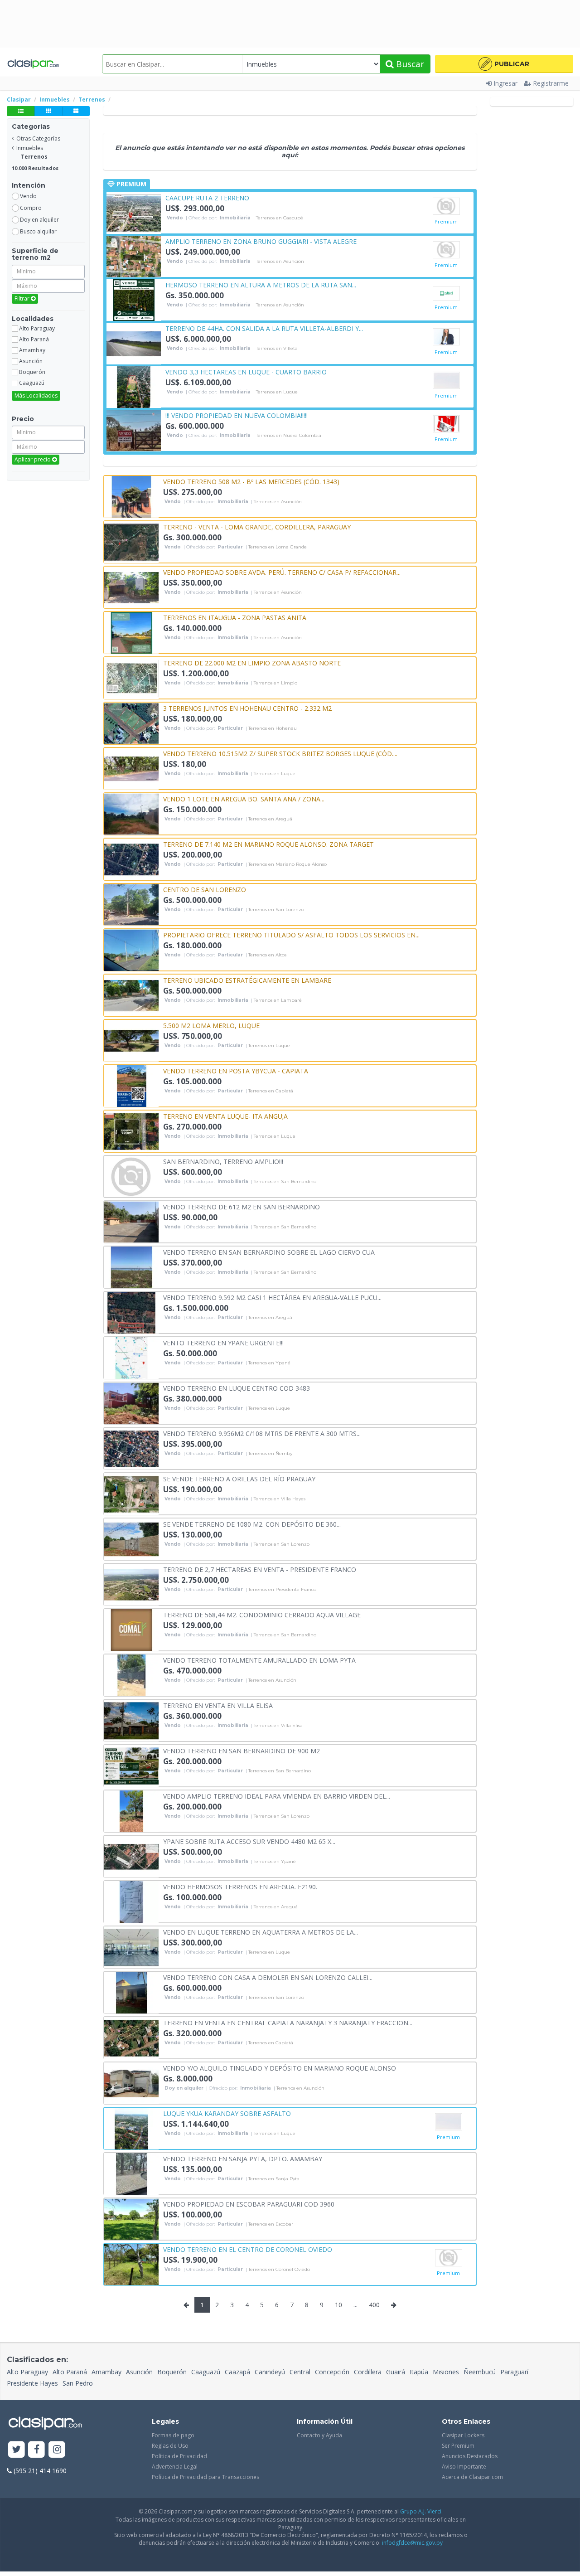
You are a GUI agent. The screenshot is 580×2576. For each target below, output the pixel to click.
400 (374, 2305)
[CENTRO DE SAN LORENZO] (131, 904)
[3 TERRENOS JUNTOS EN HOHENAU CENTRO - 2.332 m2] (131, 723)
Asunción (139, 2372)
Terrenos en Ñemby (270, 1454)
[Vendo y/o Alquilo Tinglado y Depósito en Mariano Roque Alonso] (131, 2083)
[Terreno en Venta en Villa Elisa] (131, 1720)
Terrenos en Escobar (271, 2224)
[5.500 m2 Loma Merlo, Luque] (131, 1040)
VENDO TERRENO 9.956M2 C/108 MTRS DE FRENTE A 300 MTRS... (262, 1433)
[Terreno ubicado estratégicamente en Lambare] (131, 995)
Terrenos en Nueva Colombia (289, 436)
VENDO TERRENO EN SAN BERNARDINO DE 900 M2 (242, 1750)
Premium (446, 221)
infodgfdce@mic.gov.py (412, 2543)
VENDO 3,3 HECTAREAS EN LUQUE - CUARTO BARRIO (246, 371)
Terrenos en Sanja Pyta (274, 2179)
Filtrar (23, 298)
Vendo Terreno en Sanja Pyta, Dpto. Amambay (243, 2158)
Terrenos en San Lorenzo (276, 910)
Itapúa (419, 2372)
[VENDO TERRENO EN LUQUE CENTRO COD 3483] (131, 1403)
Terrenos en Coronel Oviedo (279, 2270)
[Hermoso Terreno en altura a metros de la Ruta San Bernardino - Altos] (134, 299)
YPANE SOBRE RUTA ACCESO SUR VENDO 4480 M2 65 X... (249, 1841)
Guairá (396, 2372)
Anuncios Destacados (470, 2456)
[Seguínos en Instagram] (57, 2450)
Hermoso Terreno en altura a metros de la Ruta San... (261, 284)
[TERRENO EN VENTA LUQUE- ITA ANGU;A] (131, 1131)
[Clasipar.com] (33, 64)
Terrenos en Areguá (270, 819)
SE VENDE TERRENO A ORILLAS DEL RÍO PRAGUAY (239, 1478)
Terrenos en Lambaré (278, 1000)
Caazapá (237, 2372)
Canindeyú (270, 2372)
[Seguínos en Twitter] (17, 2450)
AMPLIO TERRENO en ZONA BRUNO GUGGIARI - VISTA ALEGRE (261, 241)
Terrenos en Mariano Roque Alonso (288, 864)
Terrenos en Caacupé (280, 218)
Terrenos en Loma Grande (278, 547)
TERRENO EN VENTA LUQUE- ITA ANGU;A (225, 1116)
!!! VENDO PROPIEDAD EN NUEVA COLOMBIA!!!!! (237, 415)
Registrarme (551, 83)
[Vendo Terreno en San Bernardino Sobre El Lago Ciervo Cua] (131, 1267)
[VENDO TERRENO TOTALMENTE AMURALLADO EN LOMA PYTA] (131, 1675)
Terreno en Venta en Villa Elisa (218, 1705)
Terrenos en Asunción (280, 262)
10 (338, 2305)
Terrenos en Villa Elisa (278, 1726)
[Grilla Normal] (48, 111)
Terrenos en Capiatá (271, 1091)
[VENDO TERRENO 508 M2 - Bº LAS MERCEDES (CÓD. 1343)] (131, 496)
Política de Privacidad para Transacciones (205, 2477)
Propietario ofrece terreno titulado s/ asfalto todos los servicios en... (291, 934)
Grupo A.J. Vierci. (421, 2511)
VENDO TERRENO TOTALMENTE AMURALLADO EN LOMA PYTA (259, 1660)
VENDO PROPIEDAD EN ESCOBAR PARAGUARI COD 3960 (249, 2204)
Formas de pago (173, 2435)
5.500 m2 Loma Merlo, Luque (211, 1025)
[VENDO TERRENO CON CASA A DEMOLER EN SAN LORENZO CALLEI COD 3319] (131, 1992)
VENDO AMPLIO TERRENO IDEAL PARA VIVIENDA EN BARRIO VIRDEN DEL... (277, 1796)
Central (300, 2372)
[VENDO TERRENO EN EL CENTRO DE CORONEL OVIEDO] (131, 2264)
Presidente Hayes (32, 2383)
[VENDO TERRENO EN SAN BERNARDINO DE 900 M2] (131, 1765)
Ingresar (505, 83)
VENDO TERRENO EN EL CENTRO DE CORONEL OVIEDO (248, 2249)
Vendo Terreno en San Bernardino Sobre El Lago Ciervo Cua (269, 1252)
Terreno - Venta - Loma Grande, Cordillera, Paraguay (257, 526)
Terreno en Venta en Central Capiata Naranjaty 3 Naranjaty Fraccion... (288, 2022)
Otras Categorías (38, 138)
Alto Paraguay (27, 2372)
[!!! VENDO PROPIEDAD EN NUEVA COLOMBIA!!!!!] (134, 430)
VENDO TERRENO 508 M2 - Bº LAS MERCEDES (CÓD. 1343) (251, 481)
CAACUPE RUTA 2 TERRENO (207, 197)
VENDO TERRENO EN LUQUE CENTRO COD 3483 (237, 1388)
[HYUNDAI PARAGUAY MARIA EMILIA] (446, 337)
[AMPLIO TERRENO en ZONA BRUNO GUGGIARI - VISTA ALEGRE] (134, 256)
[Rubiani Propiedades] (446, 293)
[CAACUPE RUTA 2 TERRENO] (134, 212)
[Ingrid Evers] (446, 250)
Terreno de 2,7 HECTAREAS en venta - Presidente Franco (260, 1569)
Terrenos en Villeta (277, 349)
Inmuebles (30, 148)
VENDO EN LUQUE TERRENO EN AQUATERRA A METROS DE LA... (261, 1932)
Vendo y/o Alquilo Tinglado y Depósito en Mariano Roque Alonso (280, 2068)
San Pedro (78, 2383)
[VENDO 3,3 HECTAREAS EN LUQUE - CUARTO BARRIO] (134, 386)
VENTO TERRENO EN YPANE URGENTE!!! (223, 1342)
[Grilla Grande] (76, 111)
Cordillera (368, 2372)
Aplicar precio (33, 459)
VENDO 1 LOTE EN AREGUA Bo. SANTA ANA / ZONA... (244, 798)
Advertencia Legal (175, 2467)
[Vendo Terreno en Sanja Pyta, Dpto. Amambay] (131, 2173)
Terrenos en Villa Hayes (280, 1499)
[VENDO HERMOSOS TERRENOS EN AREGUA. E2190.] (131, 1901)
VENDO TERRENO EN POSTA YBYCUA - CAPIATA (236, 1070)
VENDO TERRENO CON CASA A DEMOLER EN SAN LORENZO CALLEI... (268, 1977)
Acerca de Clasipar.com (472, 2477)
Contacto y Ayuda (319, 2435)
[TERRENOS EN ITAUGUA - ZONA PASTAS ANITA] (131, 632)
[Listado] (21, 111)
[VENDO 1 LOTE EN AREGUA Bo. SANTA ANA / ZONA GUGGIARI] (131, 813)
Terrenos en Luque (277, 392)
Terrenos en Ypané (269, 1363)
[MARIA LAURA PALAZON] (446, 380)
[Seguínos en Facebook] (37, 2450)
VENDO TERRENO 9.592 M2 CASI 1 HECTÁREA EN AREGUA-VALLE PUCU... (272, 1297)
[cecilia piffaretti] (446, 206)
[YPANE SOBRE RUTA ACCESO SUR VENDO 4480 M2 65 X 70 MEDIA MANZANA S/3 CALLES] (131, 1856)
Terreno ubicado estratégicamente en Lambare (247, 980)
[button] (504, 64)
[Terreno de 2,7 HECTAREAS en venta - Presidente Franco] (131, 1584)
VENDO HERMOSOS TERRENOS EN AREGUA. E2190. (240, 1886)
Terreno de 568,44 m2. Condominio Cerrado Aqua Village (262, 1614)
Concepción (332, 2372)
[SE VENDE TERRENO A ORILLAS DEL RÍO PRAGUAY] (131, 1493)
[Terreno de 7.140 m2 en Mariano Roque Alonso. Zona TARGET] (131, 859)
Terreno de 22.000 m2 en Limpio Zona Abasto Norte (252, 662)
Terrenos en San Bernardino (285, 1182)
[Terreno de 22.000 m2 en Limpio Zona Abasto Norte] (131, 677)
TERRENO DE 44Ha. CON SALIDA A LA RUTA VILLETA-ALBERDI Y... (264, 328)
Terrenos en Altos (267, 955)
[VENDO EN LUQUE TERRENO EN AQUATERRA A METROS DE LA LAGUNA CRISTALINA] (131, 1947)
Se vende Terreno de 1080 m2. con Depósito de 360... (252, 1524)
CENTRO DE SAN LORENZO (205, 889)
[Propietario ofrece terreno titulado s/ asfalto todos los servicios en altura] (131, 949)
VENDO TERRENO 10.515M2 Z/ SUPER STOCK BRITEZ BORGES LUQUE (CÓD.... (280, 753)
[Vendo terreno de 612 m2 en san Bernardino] (131, 1221)
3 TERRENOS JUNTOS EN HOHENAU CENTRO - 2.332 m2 (247, 708)
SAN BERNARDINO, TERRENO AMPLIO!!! (223, 1161)
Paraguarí (514, 2372)
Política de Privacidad (179, 2456)
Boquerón (172, 2372)
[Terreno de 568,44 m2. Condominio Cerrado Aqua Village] (131, 1629)
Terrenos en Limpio (275, 683)
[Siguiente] (394, 2305)
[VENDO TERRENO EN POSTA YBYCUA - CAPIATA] (131, 1085)
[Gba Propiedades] (446, 424)
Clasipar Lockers (463, 2435)
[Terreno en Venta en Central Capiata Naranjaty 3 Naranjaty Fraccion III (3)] (131, 2037)
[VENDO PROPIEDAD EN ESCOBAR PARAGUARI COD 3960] (131, 2219)
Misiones (446, 2372)
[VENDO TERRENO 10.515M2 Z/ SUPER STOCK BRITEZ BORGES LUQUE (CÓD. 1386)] (131, 768)
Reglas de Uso (170, 2446)
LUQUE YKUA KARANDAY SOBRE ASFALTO (227, 2113)
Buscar (409, 64)
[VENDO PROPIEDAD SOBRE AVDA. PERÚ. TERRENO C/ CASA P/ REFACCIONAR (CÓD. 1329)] (131, 587)
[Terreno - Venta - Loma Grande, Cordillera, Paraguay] (131, 541)
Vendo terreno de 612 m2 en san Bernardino (242, 1206)
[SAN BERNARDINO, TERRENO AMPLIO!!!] (131, 1176)
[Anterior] (186, 2305)
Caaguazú (206, 2372)
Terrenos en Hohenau (273, 728)
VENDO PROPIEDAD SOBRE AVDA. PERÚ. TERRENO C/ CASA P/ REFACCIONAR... (282, 572)
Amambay (106, 2372)
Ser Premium (458, 2446)
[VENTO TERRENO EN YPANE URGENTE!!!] (131, 1357)
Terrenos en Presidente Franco (282, 1590)
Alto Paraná (70, 2372)
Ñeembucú (480, 2372)
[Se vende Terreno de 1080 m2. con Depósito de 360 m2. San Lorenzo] (131, 1539)
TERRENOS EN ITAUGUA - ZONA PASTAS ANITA (235, 617)
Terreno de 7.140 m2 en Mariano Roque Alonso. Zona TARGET (268, 844)
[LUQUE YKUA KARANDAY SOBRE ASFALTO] (131, 2128)
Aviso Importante (464, 2467)
